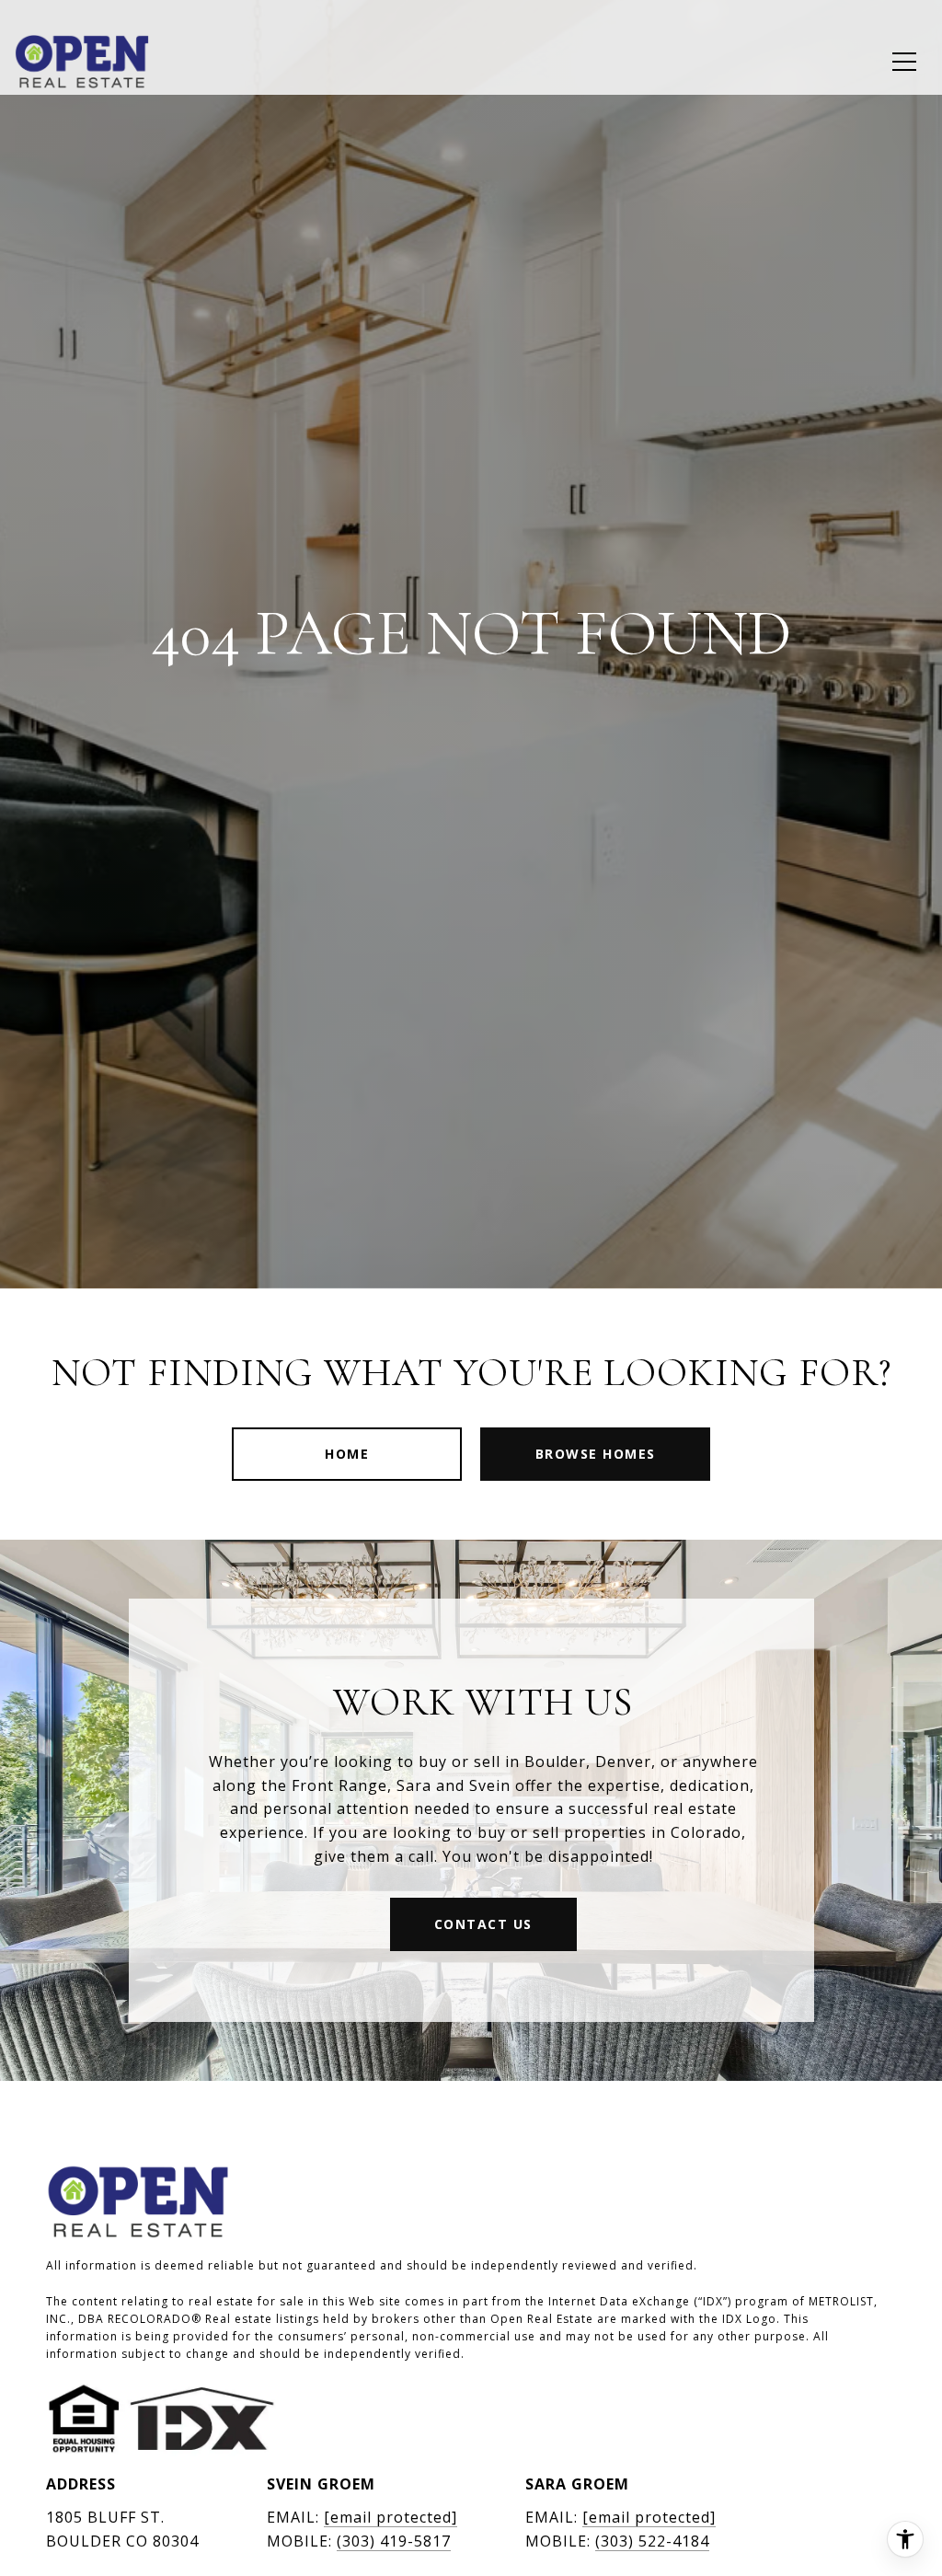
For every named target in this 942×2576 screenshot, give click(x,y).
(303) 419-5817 (394, 2541)
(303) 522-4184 (652, 2541)
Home (347, 1454)
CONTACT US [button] (483, 1924)
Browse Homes (596, 1454)
